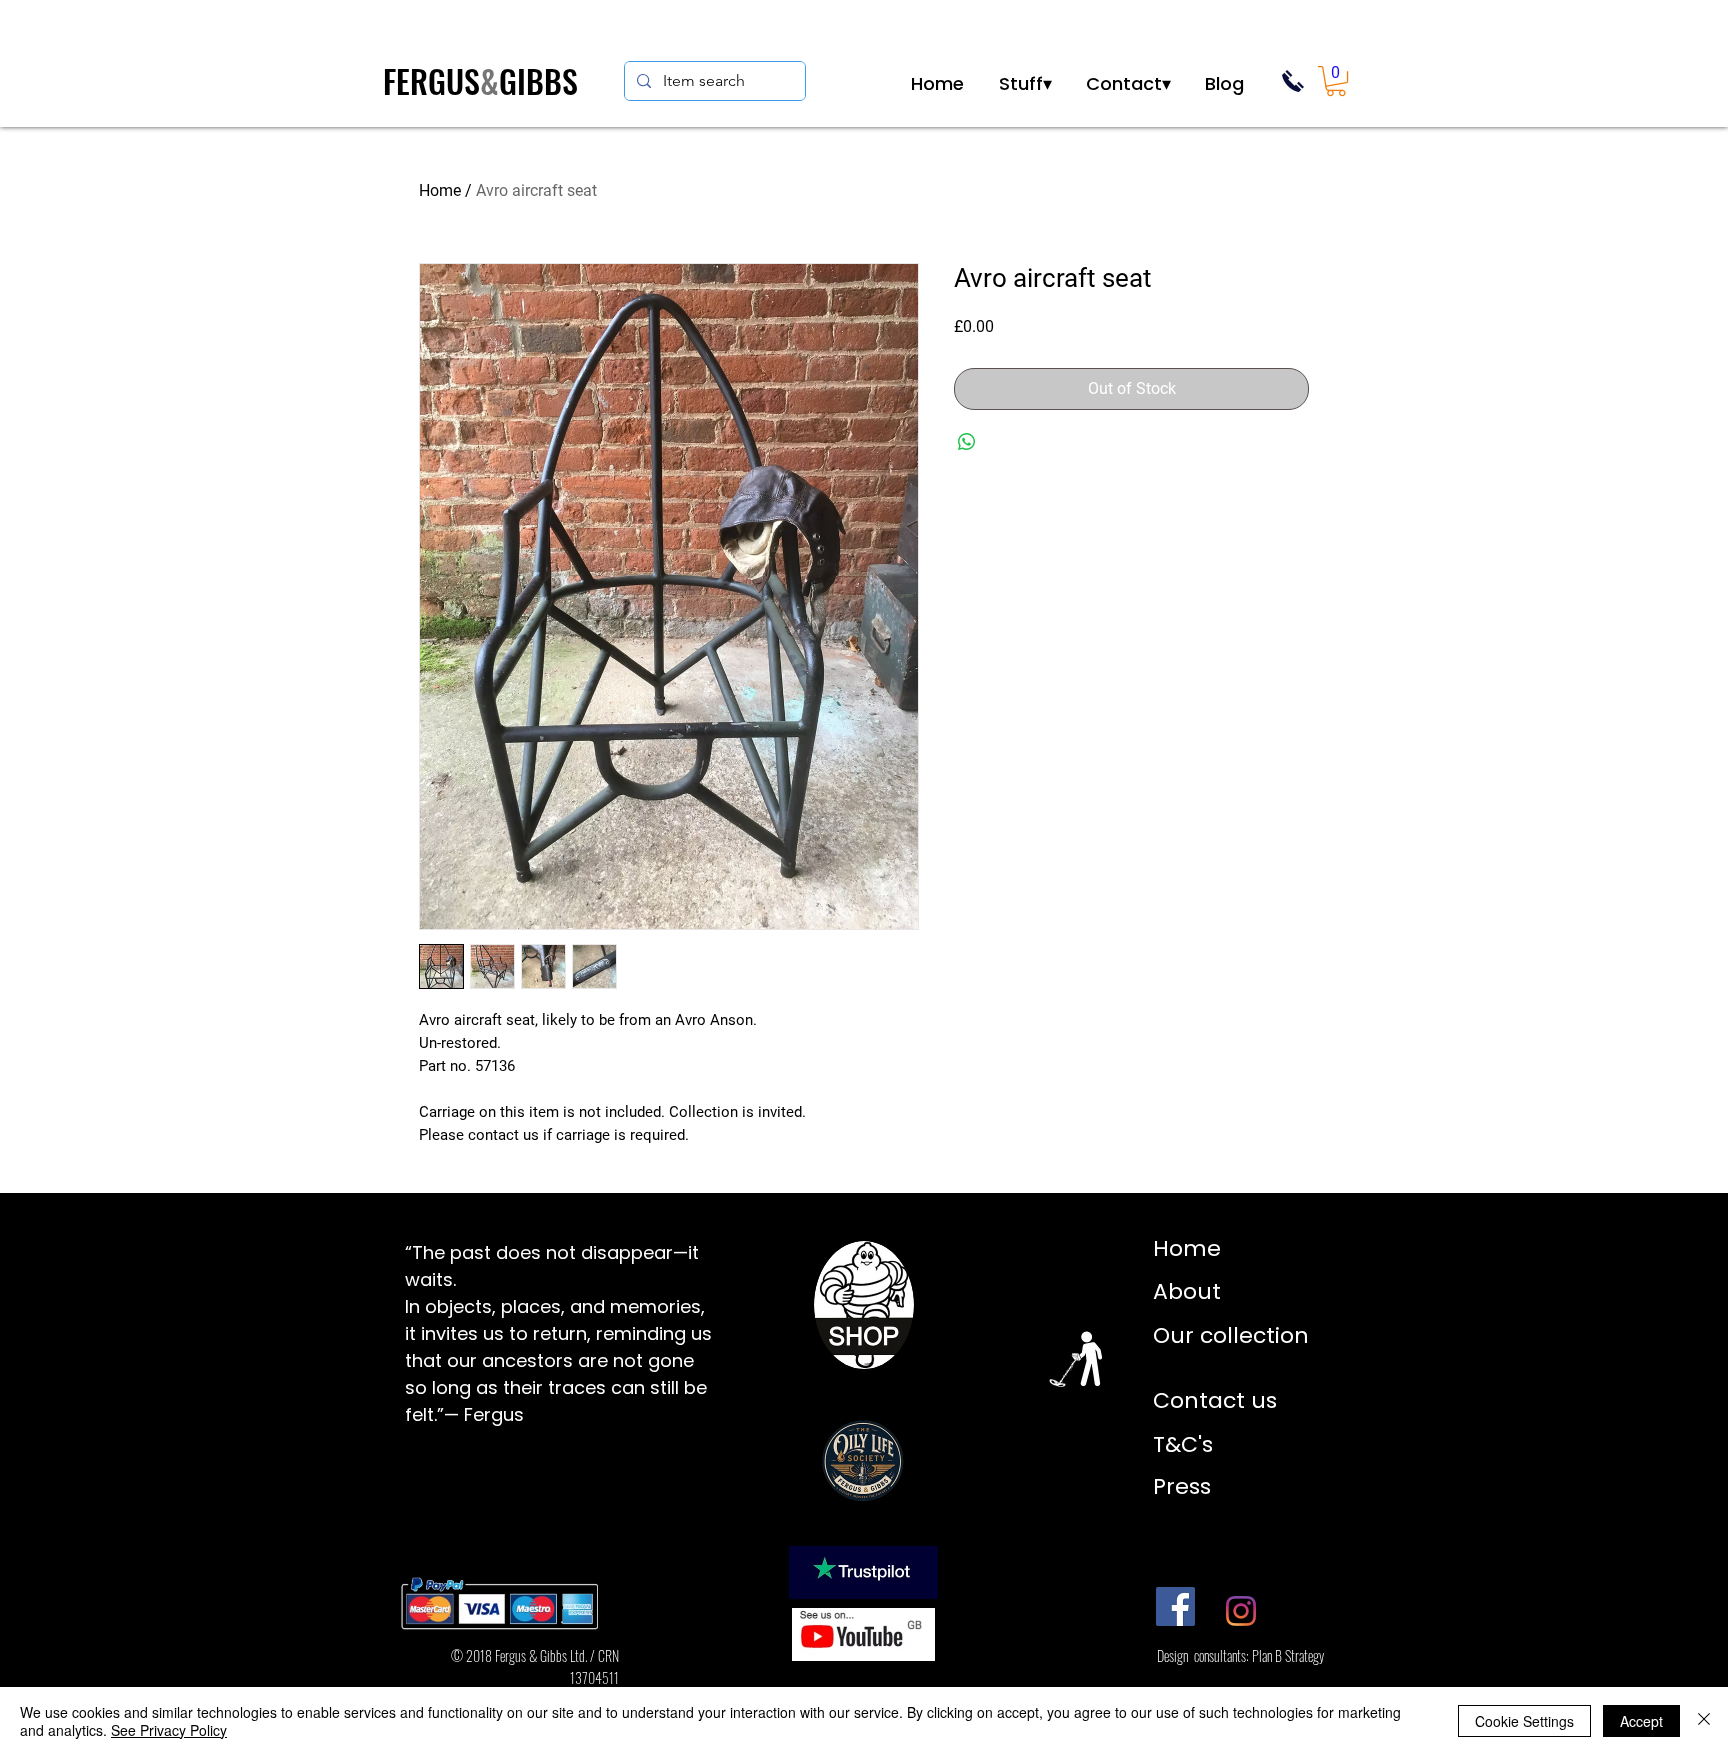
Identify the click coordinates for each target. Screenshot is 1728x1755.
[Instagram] (1241, 1611)
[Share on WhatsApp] (967, 442)
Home (440, 190)
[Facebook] (1175, 1606)
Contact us (1215, 1400)
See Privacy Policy (169, 1730)
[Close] (1704, 1721)
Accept (1641, 1721)
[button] (1025, 81)
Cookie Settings (1524, 1721)
